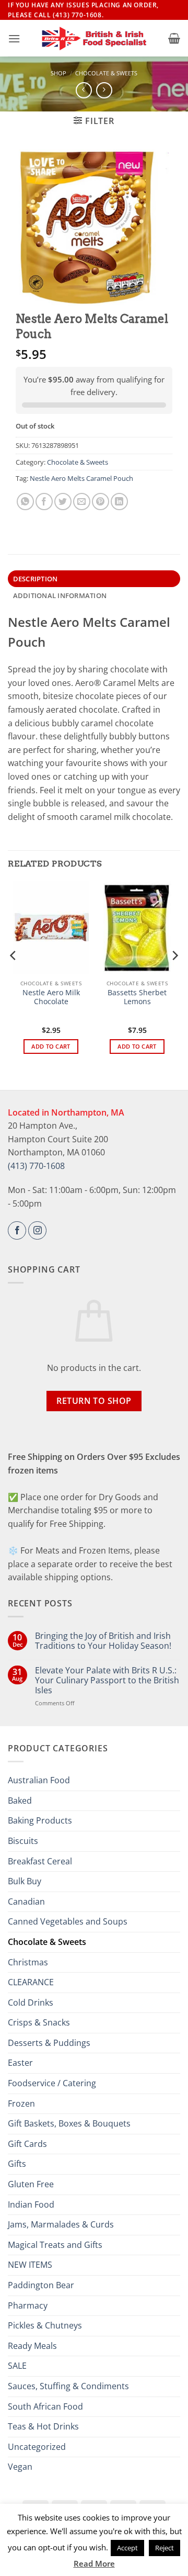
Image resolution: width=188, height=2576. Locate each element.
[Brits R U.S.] (94, 39)
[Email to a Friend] (82, 502)
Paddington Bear (41, 2285)
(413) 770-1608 (36, 1166)
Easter (20, 2063)
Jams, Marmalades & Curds (61, 2224)
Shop (58, 73)
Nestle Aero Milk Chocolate (51, 997)
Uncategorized (37, 2447)
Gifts (17, 2164)
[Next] (174, 976)
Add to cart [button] (51, 1046)
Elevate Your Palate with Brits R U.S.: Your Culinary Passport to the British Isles (107, 1681)
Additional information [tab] (60, 595)
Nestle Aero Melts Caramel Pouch (81, 478)
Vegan (20, 2467)
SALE (17, 2366)
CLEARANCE (31, 1982)
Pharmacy (28, 2305)
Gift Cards (27, 2144)
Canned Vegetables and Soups (68, 1921)
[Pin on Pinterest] (101, 502)
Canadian (26, 1902)
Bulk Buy (25, 1881)
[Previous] (14, 976)
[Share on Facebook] (44, 502)
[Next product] (84, 90)
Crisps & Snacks (39, 2022)
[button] (14, 38)
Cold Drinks (31, 2003)
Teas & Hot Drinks (43, 2426)
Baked (20, 1801)
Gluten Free (31, 2184)
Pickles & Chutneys (45, 2325)
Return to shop (94, 1401)
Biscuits (23, 1841)
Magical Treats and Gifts (55, 2245)
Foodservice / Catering (52, 2083)
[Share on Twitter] (63, 502)
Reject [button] (164, 2548)
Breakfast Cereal (40, 1861)
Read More (94, 2563)
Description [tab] (36, 579)
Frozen (21, 2103)
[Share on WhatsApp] (25, 502)
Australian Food (39, 1780)
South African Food (45, 2406)
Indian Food (31, 2204)
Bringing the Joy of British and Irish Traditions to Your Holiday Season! (103, 1641)
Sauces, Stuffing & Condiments (68, 2386)
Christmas (28, 1962)
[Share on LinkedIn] (119, 502)
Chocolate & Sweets (106, 73)
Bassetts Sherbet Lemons (137, 997)
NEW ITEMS (30, 2265)
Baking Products (40, 1820)
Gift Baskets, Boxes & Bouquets (69, 2123)
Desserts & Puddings (49, 2043)
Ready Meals (32, 2346)
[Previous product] (104, 90)
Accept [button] (127, 2548)
